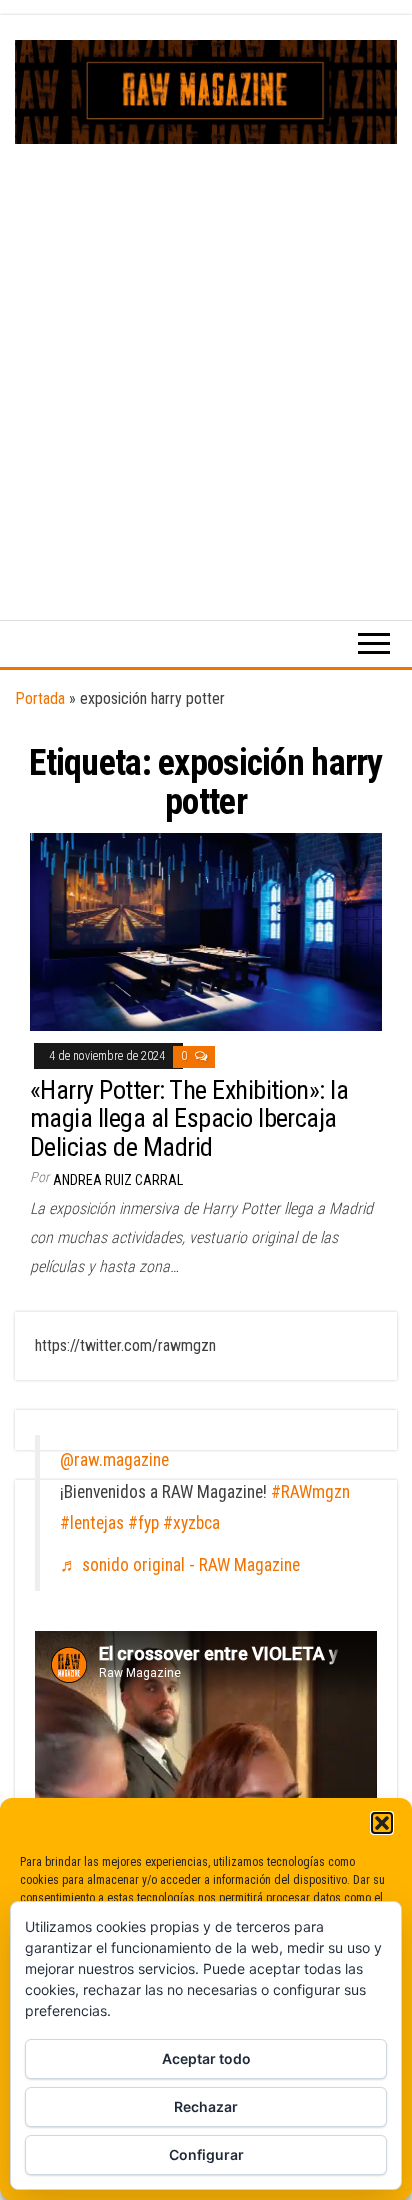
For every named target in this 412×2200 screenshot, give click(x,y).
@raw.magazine (114, 1460)
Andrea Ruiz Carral (118, 1180)
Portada (40, 698)
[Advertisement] (206, 360)
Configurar (206, 2154)
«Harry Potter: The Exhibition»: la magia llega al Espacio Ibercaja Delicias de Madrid (189, 1118)
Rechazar (206, 2106)
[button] (382, 1823)
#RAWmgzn (310, 1492)
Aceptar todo (206, 2058)
